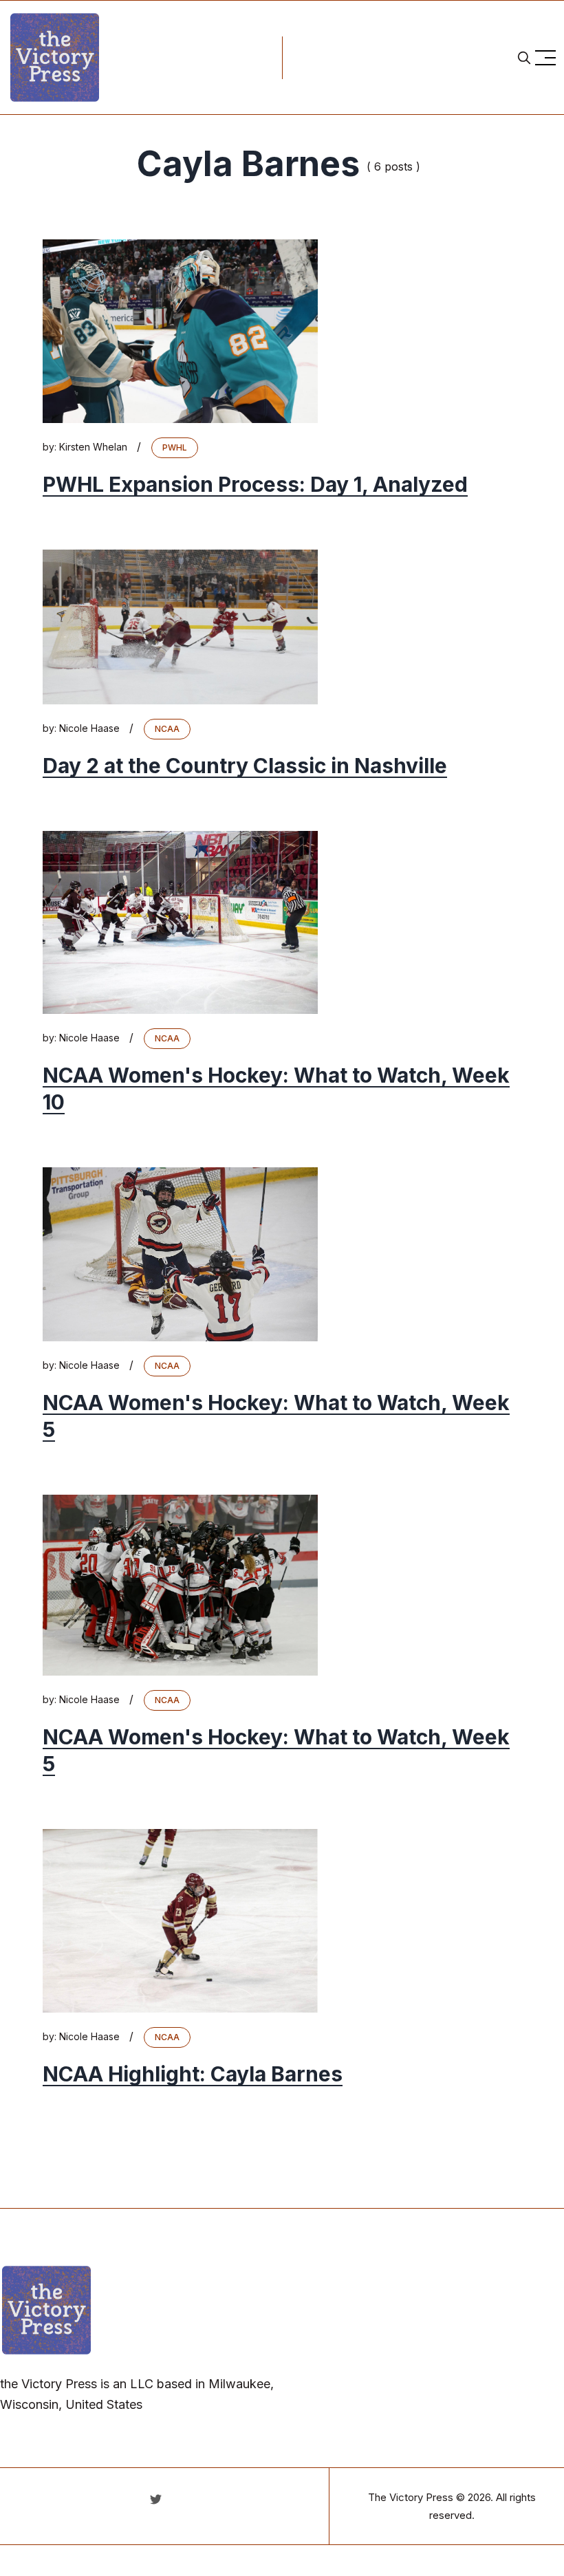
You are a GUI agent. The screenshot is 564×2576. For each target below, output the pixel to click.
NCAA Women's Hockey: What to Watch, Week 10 (276, 1089)
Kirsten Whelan (93, 447)
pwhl (175, 447)
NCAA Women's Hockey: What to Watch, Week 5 (276, 1416)
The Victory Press (411, 2497)
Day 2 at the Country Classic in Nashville (245, 766)
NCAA (167, 729)
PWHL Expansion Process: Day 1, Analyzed (255, 484)
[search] (524, 58)
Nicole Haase (89, 728)
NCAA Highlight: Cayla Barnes (193, 2074)
